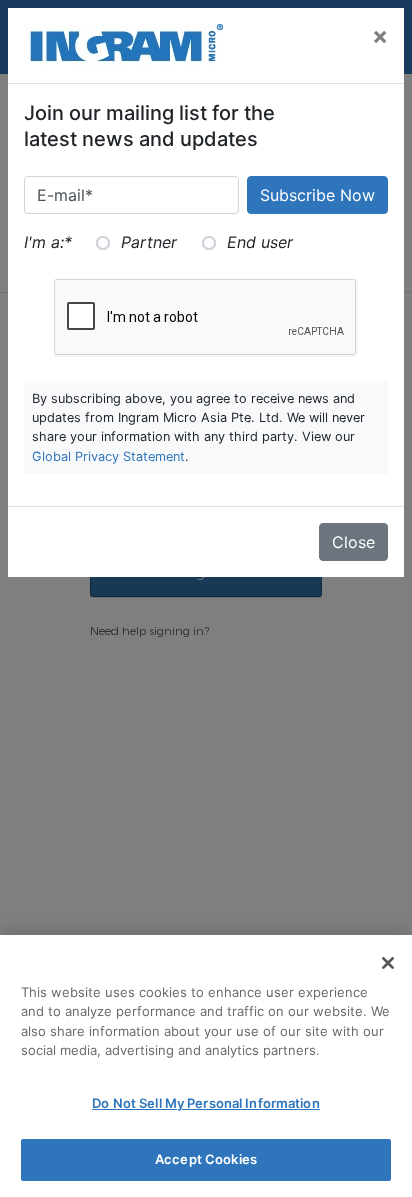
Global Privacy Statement (108, 456)
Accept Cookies (206, 1159)
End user (260, 242)
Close (353, 542)
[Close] (388, 963)
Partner (149, 242)
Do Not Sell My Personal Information (206, 1103)
